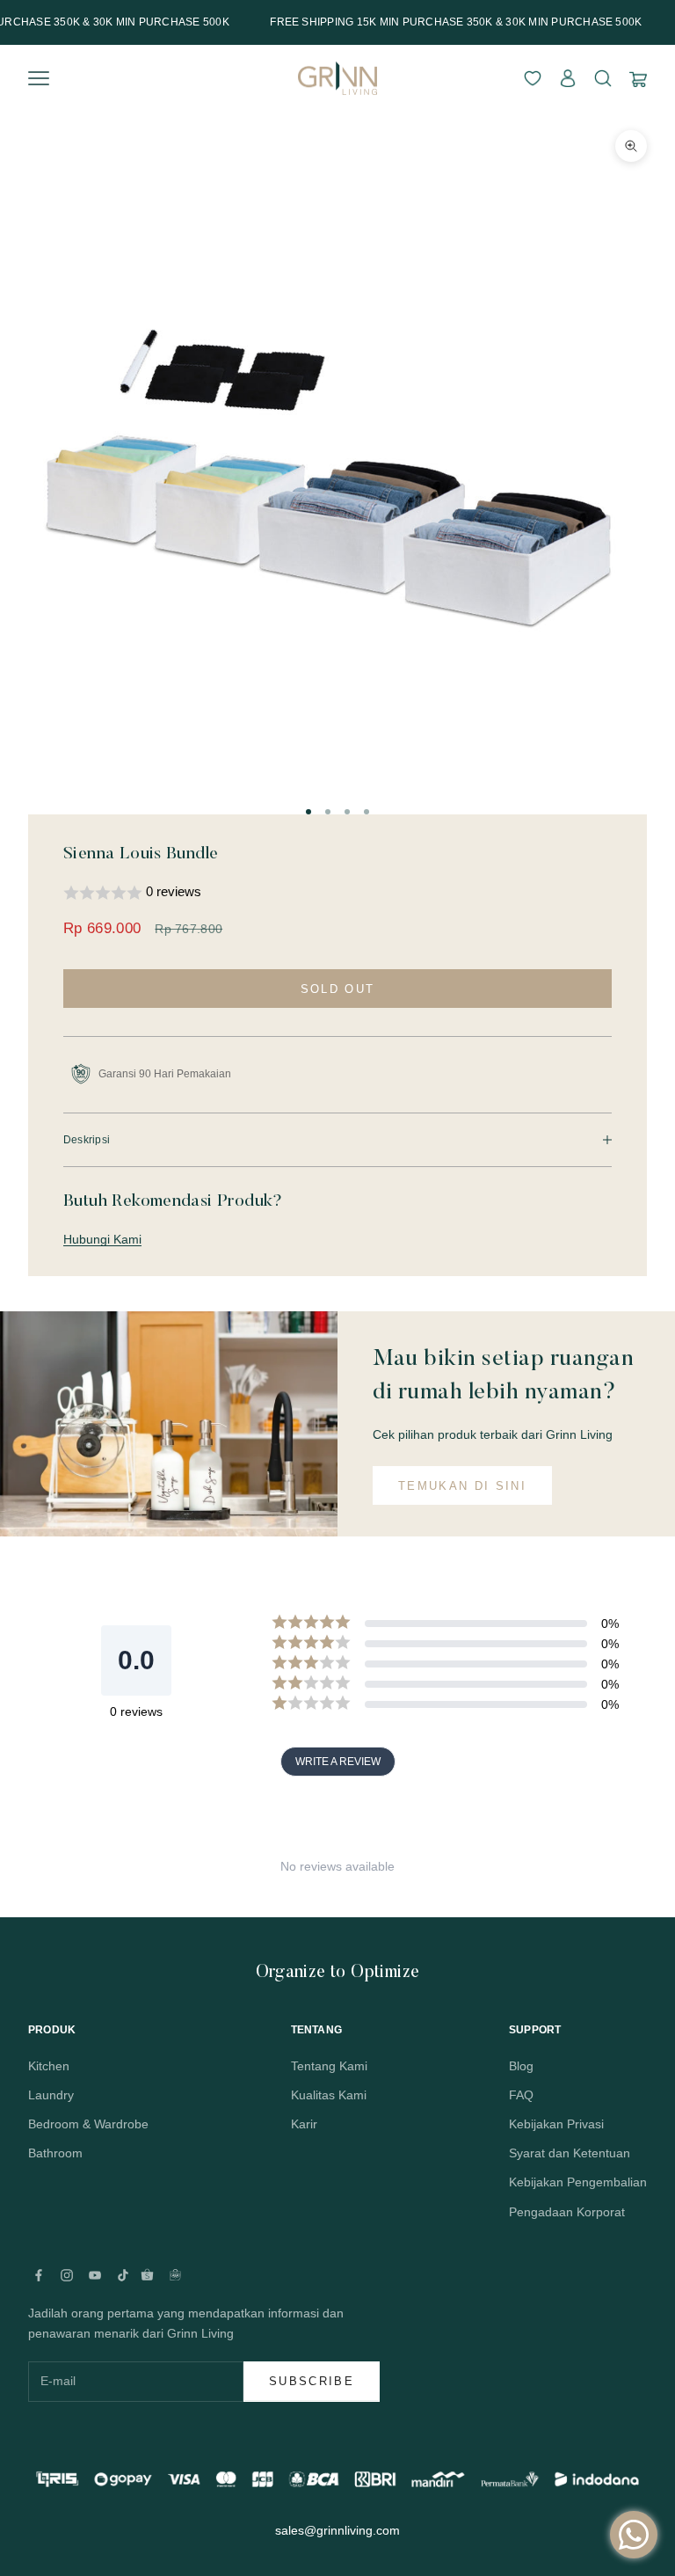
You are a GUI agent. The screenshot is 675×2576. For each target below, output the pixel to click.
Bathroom (55, 2153)
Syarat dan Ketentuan (570, 2153)
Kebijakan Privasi (556, 2124)
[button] (337, 893)
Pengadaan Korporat (567, 2212)
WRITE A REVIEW (338, 1762)
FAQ (521, 2095)
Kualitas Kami (329, 2095)
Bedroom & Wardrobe (88, 2124)
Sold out (338, 989)
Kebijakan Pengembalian (578, 2182)
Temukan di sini (462, 1486)
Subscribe (312, 2381)
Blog (521, 2066)
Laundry (51, 2095)
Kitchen (49, 2066)
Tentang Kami (329, 2066)
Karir (304, 2124)
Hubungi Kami (102, 1239)
